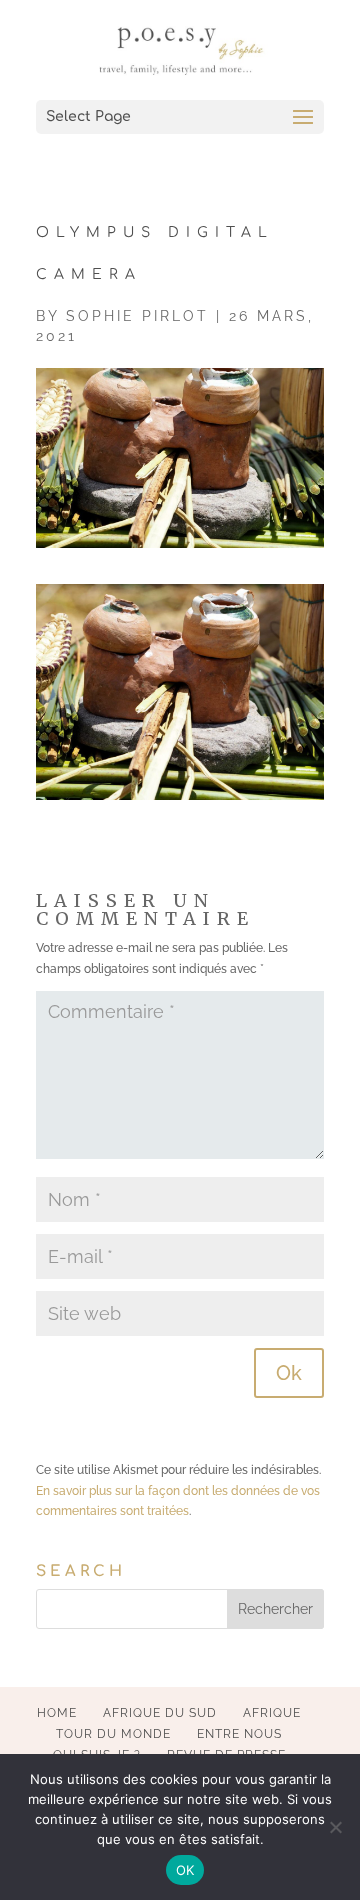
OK (185, 1870)
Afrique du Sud (160, 1713)
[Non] (335, 1827)
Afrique (272, 1713)
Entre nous (239, 1734)
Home (57, 1713)
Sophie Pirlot (137, 316)
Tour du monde (113, 1734)
